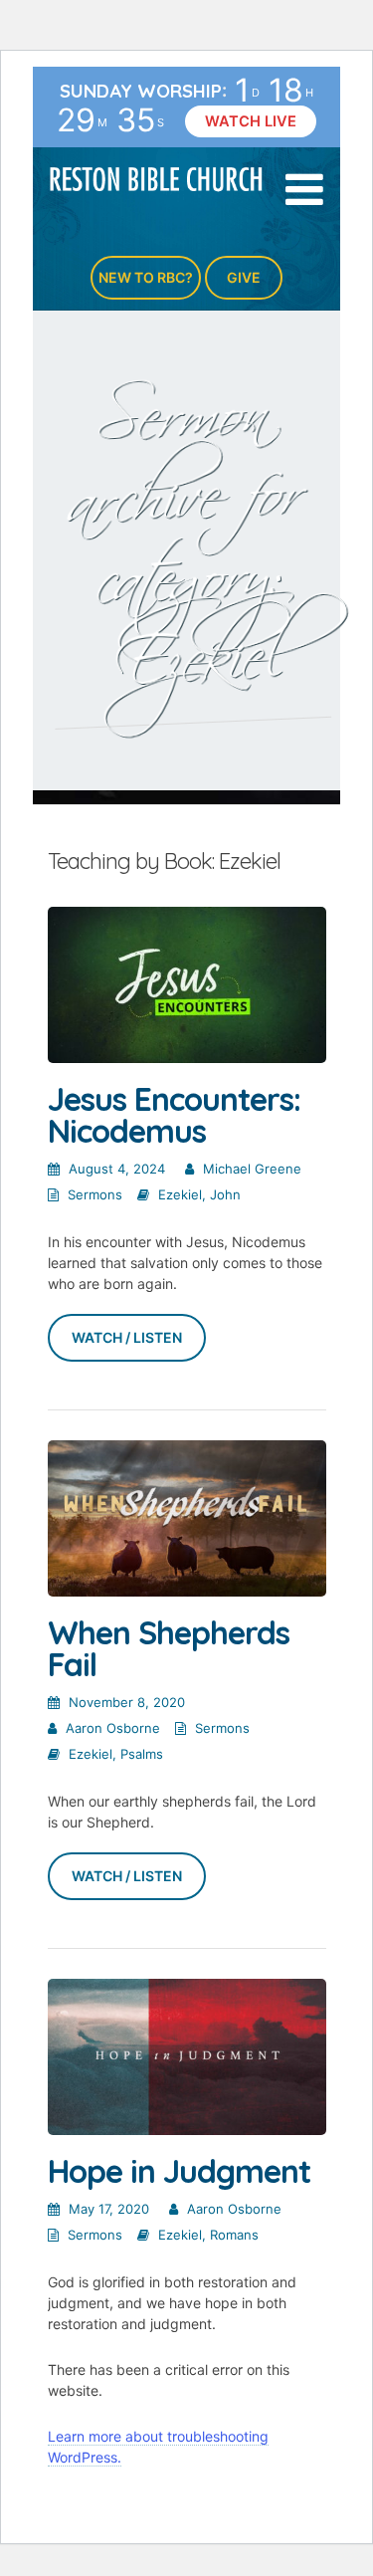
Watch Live (251, 121)
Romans (234, 2235)
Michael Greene (252, 1169)
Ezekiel (180, 1194)
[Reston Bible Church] (156, 177)
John (225, 1194)
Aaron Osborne (113, 1728)
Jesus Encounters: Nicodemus (174, 1115)
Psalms (142, 1754)
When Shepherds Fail (169, 1648)
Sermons (95, 1194)
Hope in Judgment (179, 2171)
